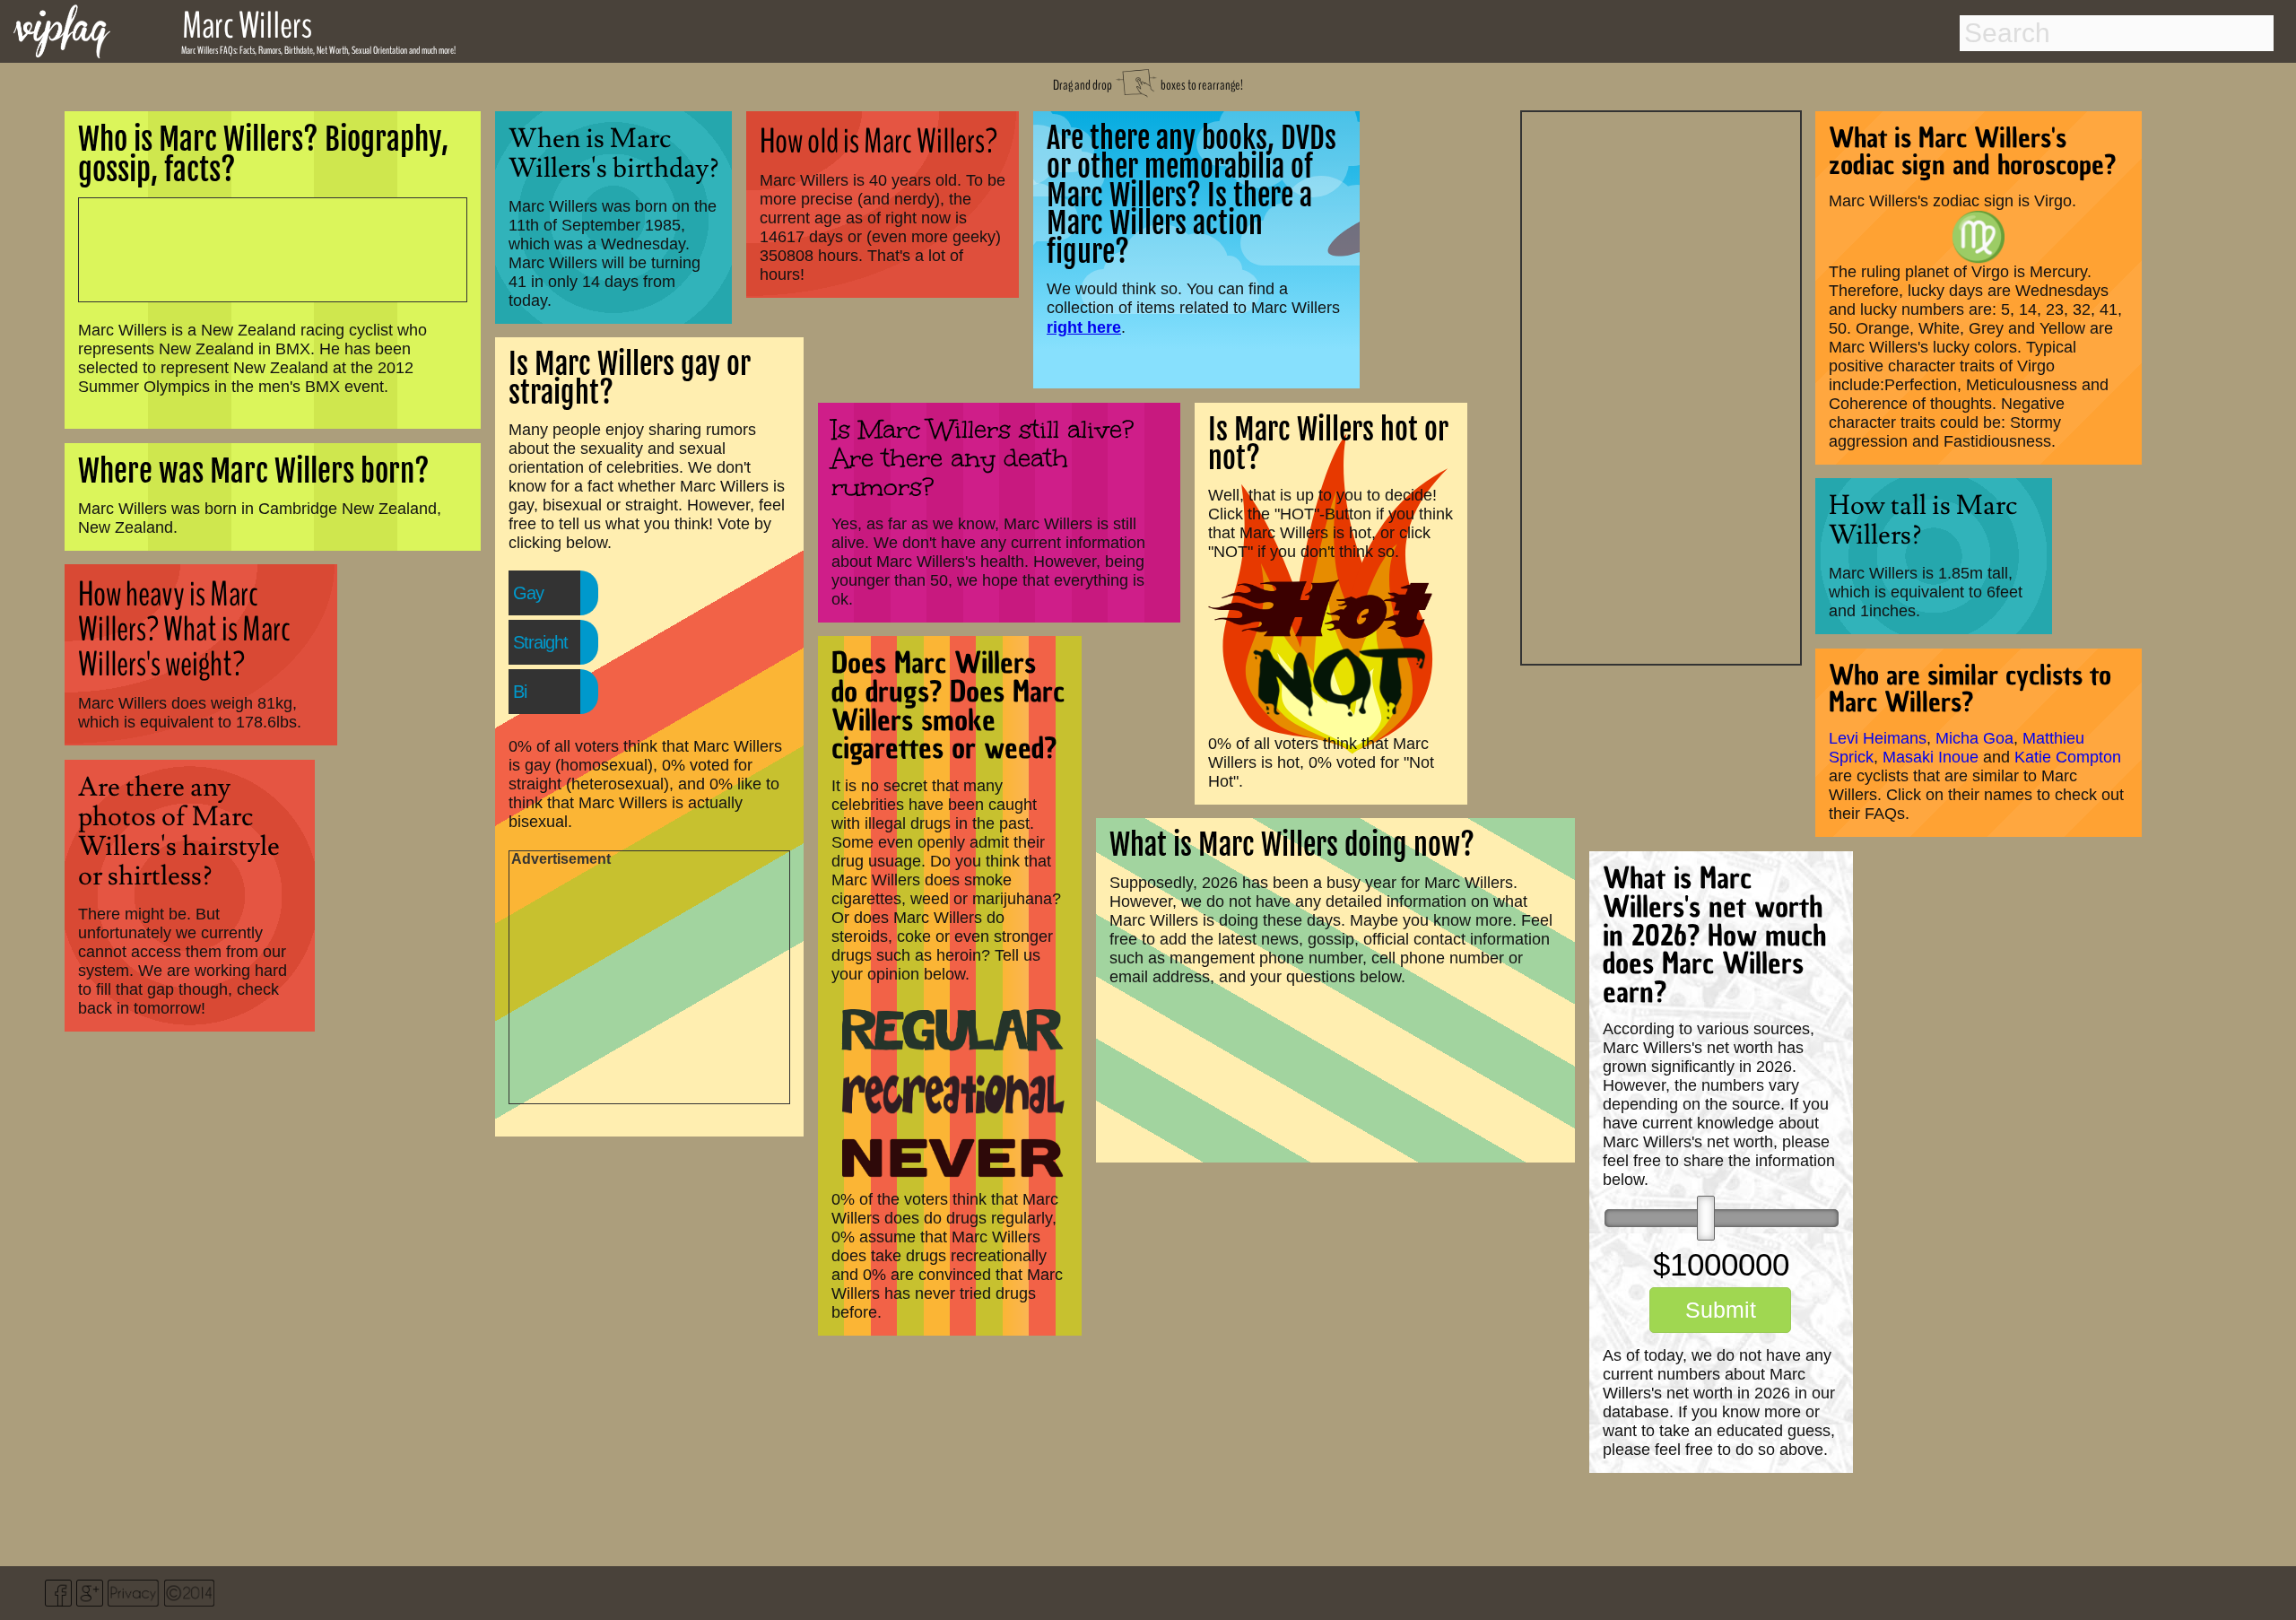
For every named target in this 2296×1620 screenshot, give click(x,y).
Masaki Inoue (1931, 757)
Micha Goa (1974, 738)
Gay (528, 593)
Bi (520, 692)
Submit (1721, 1310)
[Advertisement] (1661, 386)
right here (1084, 327)
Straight (540, 642)
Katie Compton (2068, 757)
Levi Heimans (1878, 738)
